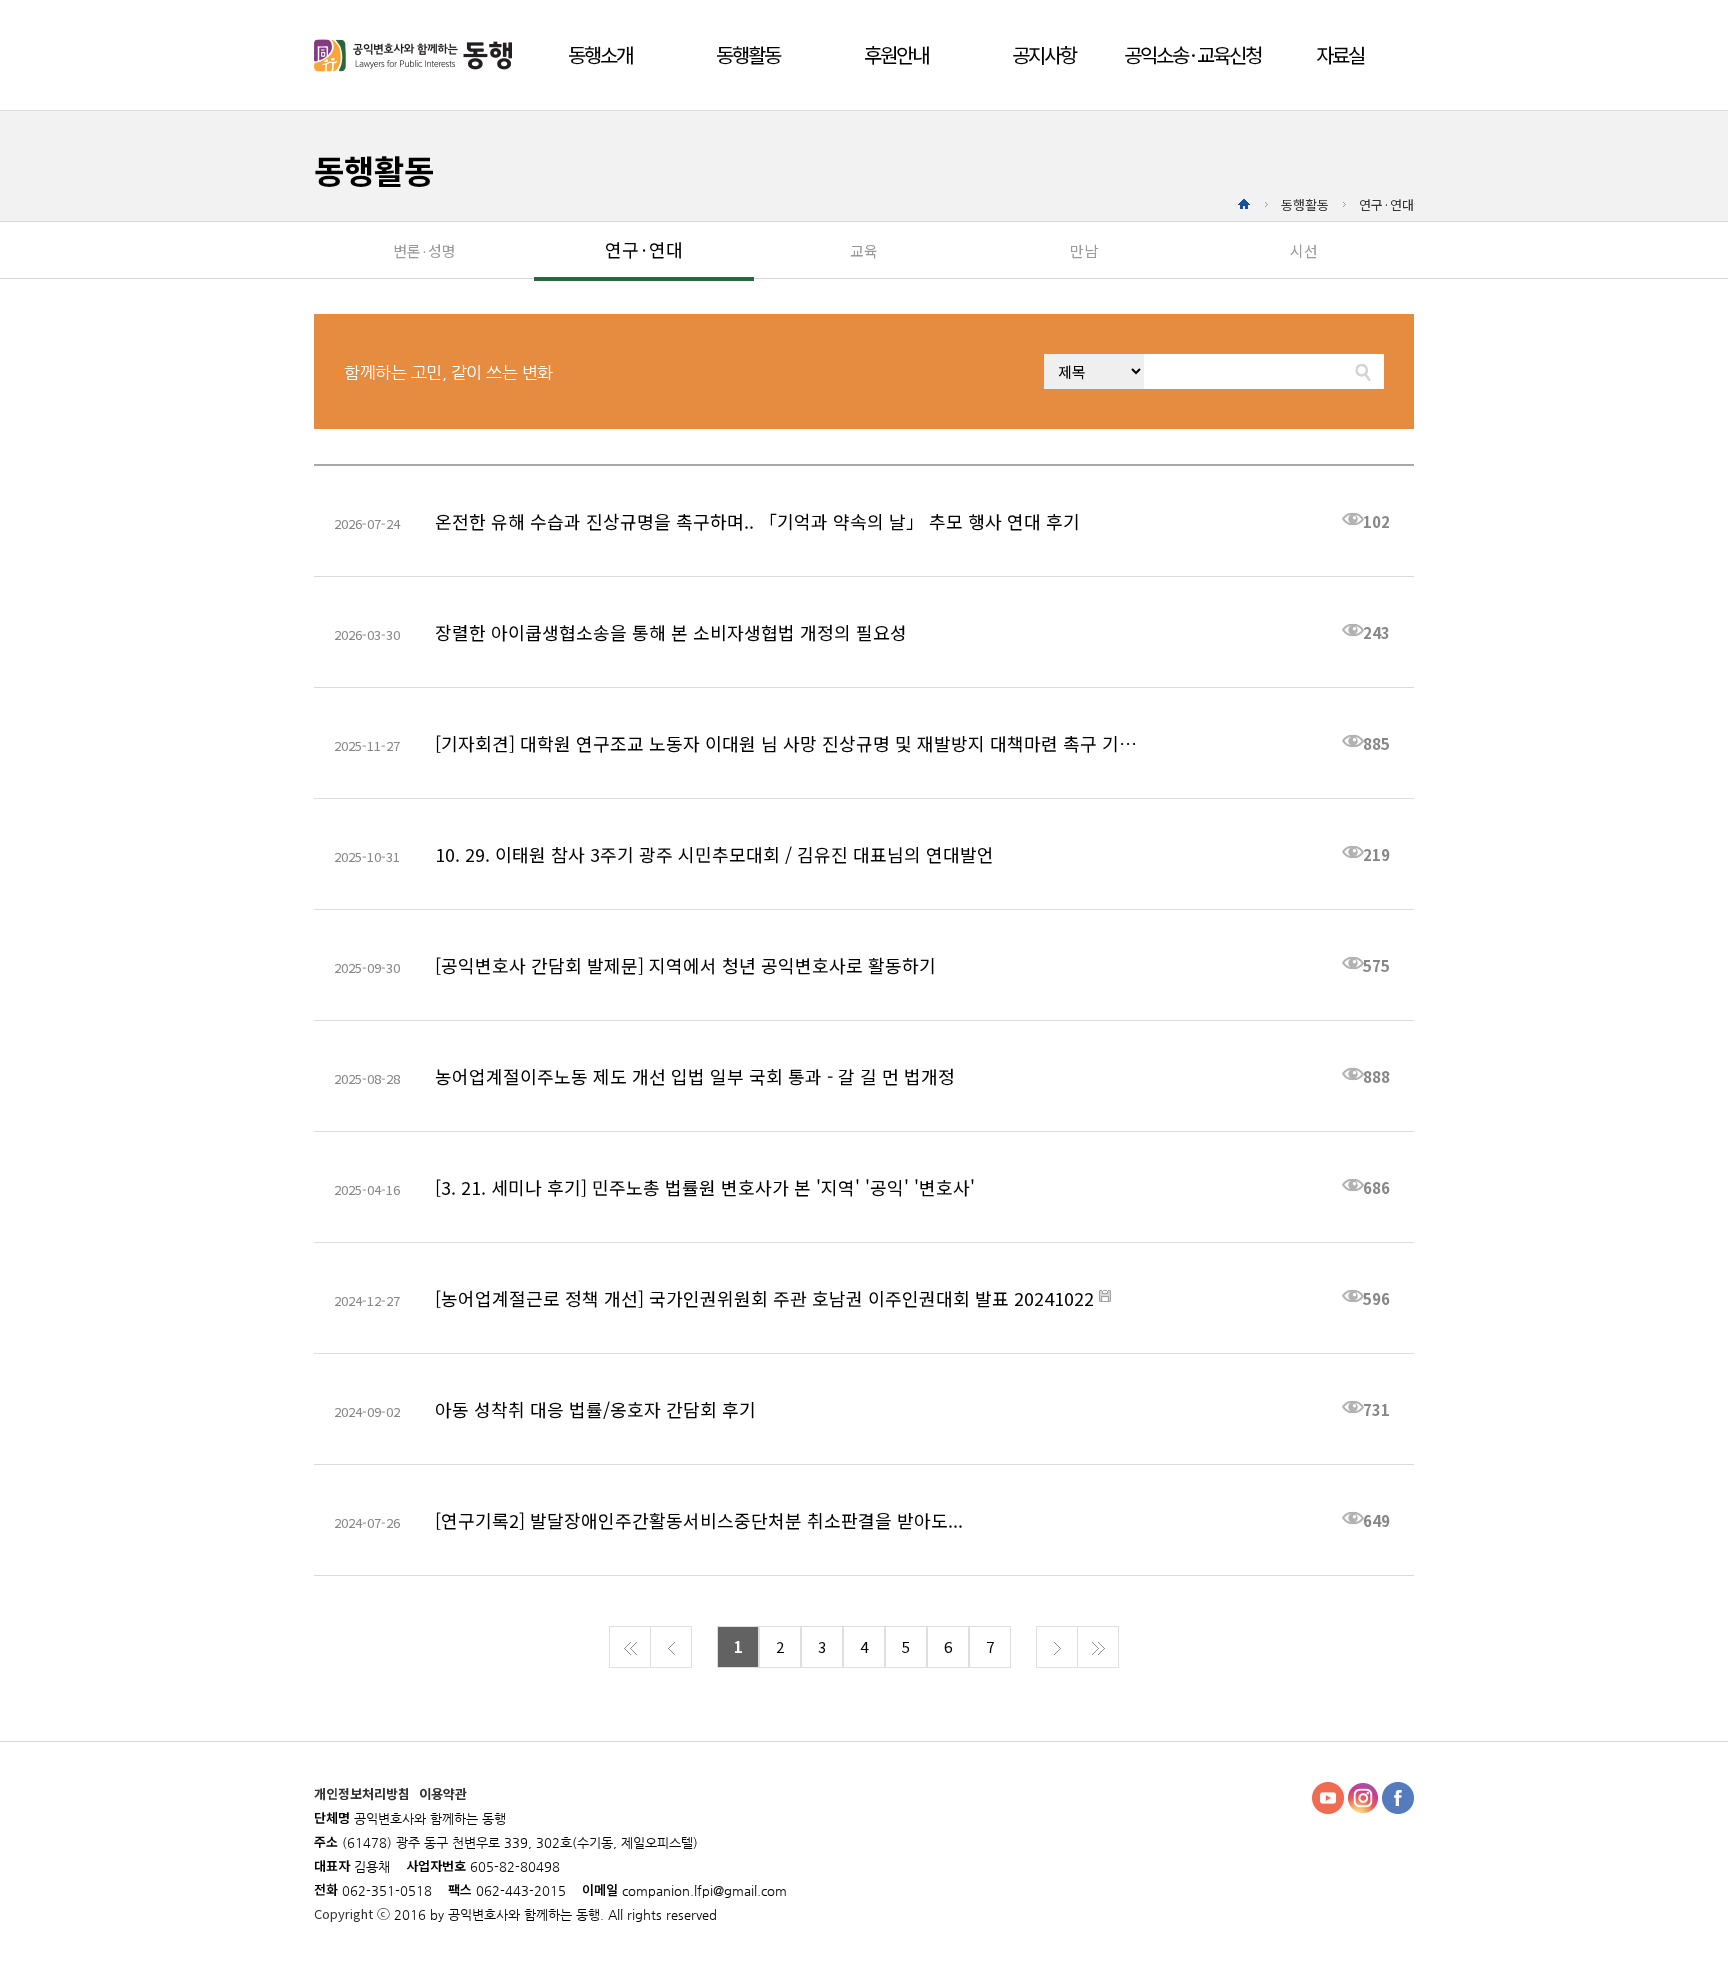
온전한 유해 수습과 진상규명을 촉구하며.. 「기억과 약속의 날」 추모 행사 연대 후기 (757, 521)
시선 (1304, 250)
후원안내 (896, 54)
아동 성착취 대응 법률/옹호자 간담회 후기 (595, 1409)
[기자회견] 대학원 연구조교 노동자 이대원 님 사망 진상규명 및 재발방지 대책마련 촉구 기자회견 (789, 743)
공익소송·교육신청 (1192, 54)
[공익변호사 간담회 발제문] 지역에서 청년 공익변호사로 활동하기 (685, 965)
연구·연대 (644, 249)
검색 (1364, 371)
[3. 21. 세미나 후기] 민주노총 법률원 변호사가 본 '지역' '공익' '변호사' (705, 1187)
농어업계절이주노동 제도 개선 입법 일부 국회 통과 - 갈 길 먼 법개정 (695, 1076)
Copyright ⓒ (354, 1913)
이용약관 (443, 1793)
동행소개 (600, 54)
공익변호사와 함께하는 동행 (416, 55)
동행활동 (748, 54)
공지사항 (1044, 54)
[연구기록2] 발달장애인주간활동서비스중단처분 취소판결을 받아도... (699, 1520)
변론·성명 (424, 250)
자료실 (1340, 54)
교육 (864, 250)
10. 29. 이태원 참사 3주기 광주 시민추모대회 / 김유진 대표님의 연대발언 (714, 854)
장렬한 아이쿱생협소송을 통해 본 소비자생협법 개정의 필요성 (671, 632)
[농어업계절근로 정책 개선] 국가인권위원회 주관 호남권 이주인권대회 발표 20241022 (764, 1298)
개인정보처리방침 (364, 1793)
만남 (1084, 250)
